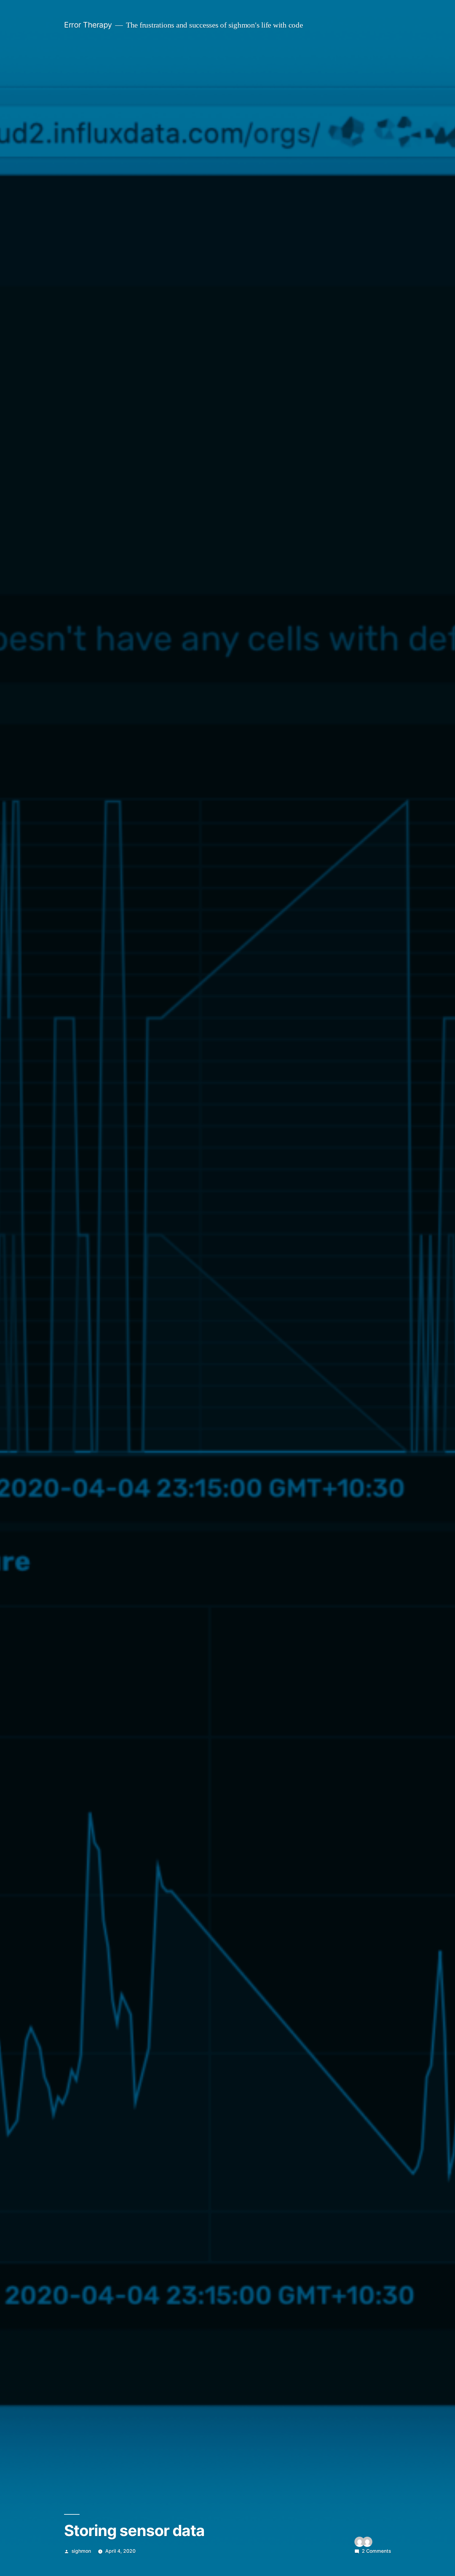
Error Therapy (88, 25)
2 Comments (376, 2551)
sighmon (81, 2551)
